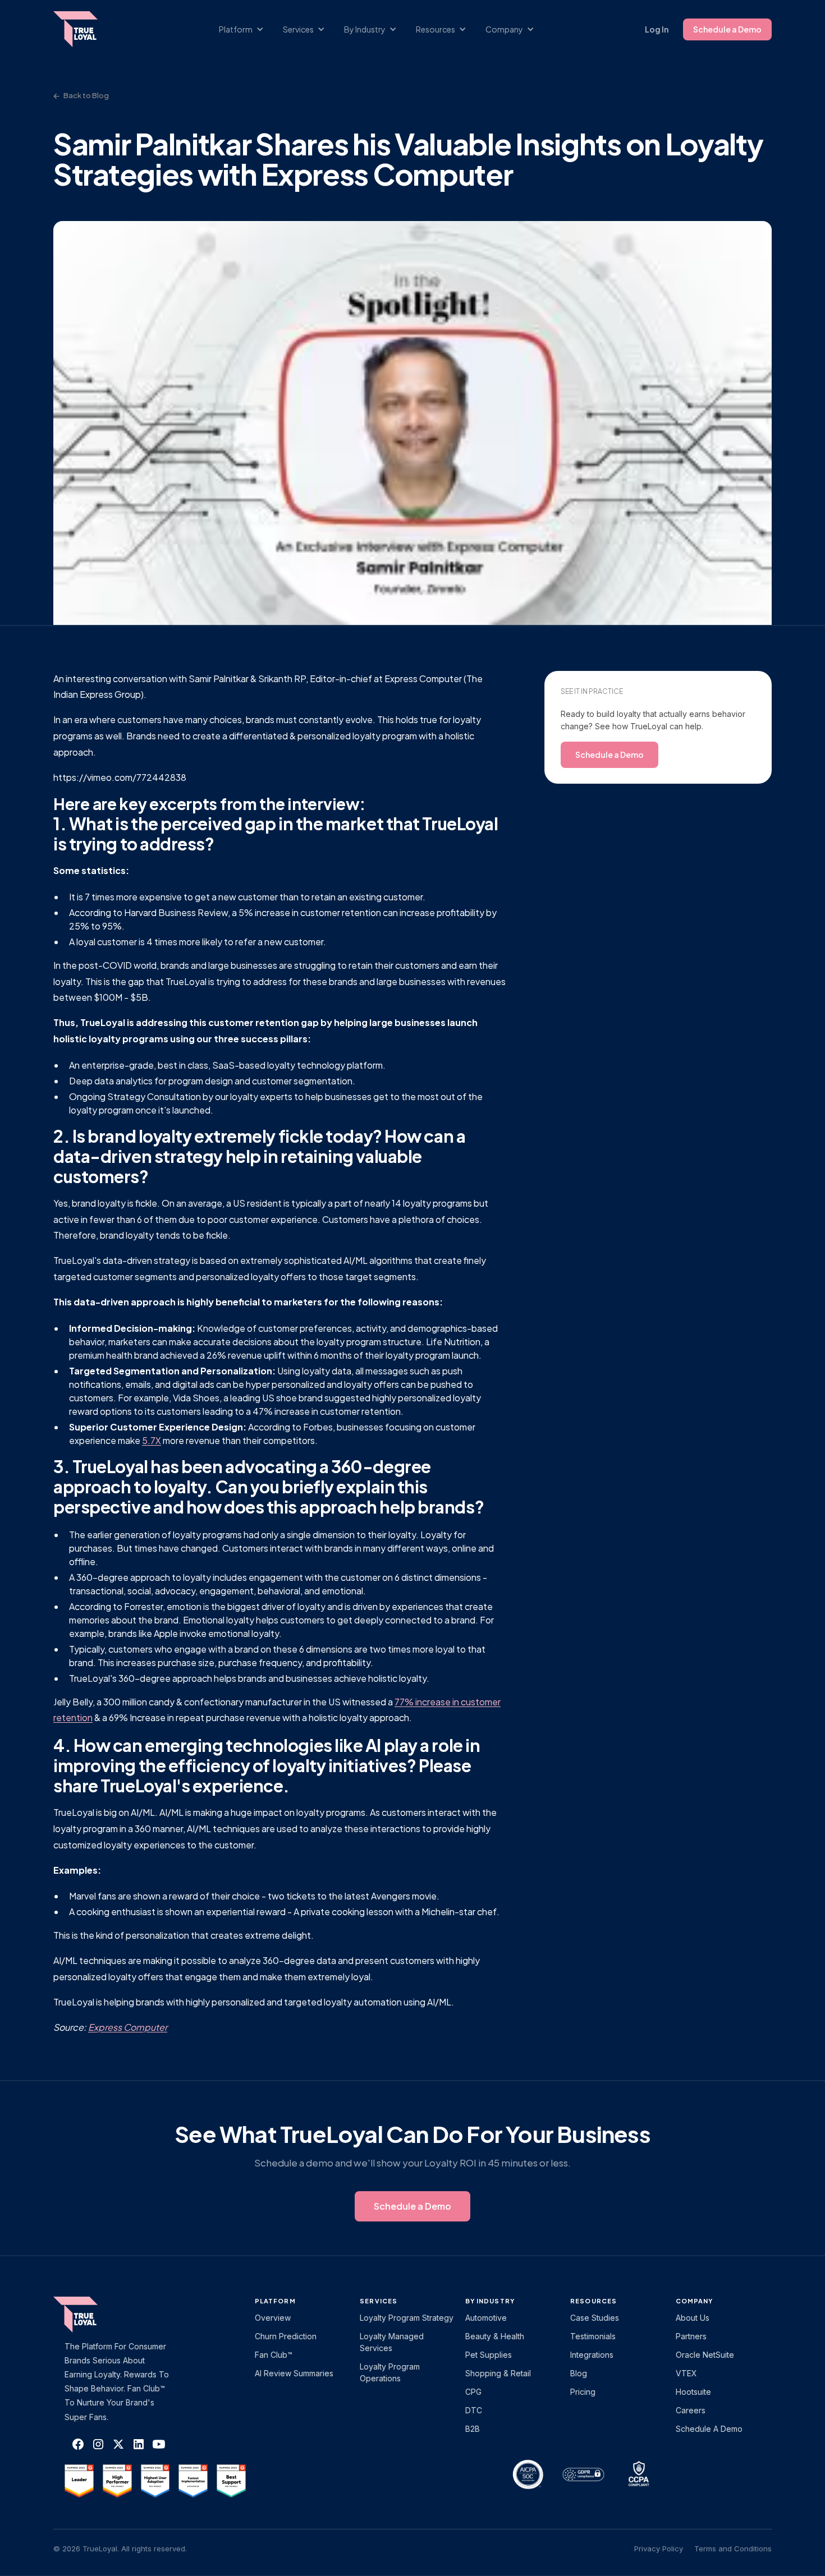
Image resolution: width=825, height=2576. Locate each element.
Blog (579, 2373)
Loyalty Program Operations (390, 2372)
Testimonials (593, 2336)
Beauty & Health (495, 2336)
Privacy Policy (659, 2549)
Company (695, 2301)
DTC (474, 2410)
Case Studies (595, 2318)
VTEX (686, 2373)
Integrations (592, 2355)
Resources (593, 2301)
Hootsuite (693, 2392)
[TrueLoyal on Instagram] (98, 2444)
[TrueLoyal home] (93, 2315)
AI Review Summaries (294, 2373)
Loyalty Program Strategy (407, 2318)
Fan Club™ (274, 2355)
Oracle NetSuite (705, 2355)
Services (379, 2301)
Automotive (486, 2318)
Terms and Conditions (733, 2549)
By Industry (490, 2301)
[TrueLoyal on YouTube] (159, 2444)
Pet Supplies (489, 2355)
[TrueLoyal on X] (118, 2444)
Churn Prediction (286, 2336)
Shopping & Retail (498, 2373)
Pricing (583, 2392)
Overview (273, 2318)
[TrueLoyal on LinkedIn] (139, 2444)
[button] (247, 29)
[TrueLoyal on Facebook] (78, 2444)
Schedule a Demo (727, 29)
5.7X (152, 1440)
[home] (86, 29)
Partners (691, 2336)
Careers (691, 2410)
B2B (473, 2429)
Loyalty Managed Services (392, 2342)
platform (275, 2301)
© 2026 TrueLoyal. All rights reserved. (120, 2549)
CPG (473, 2392)
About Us (693, 2318)
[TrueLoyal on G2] (79, 2481)
